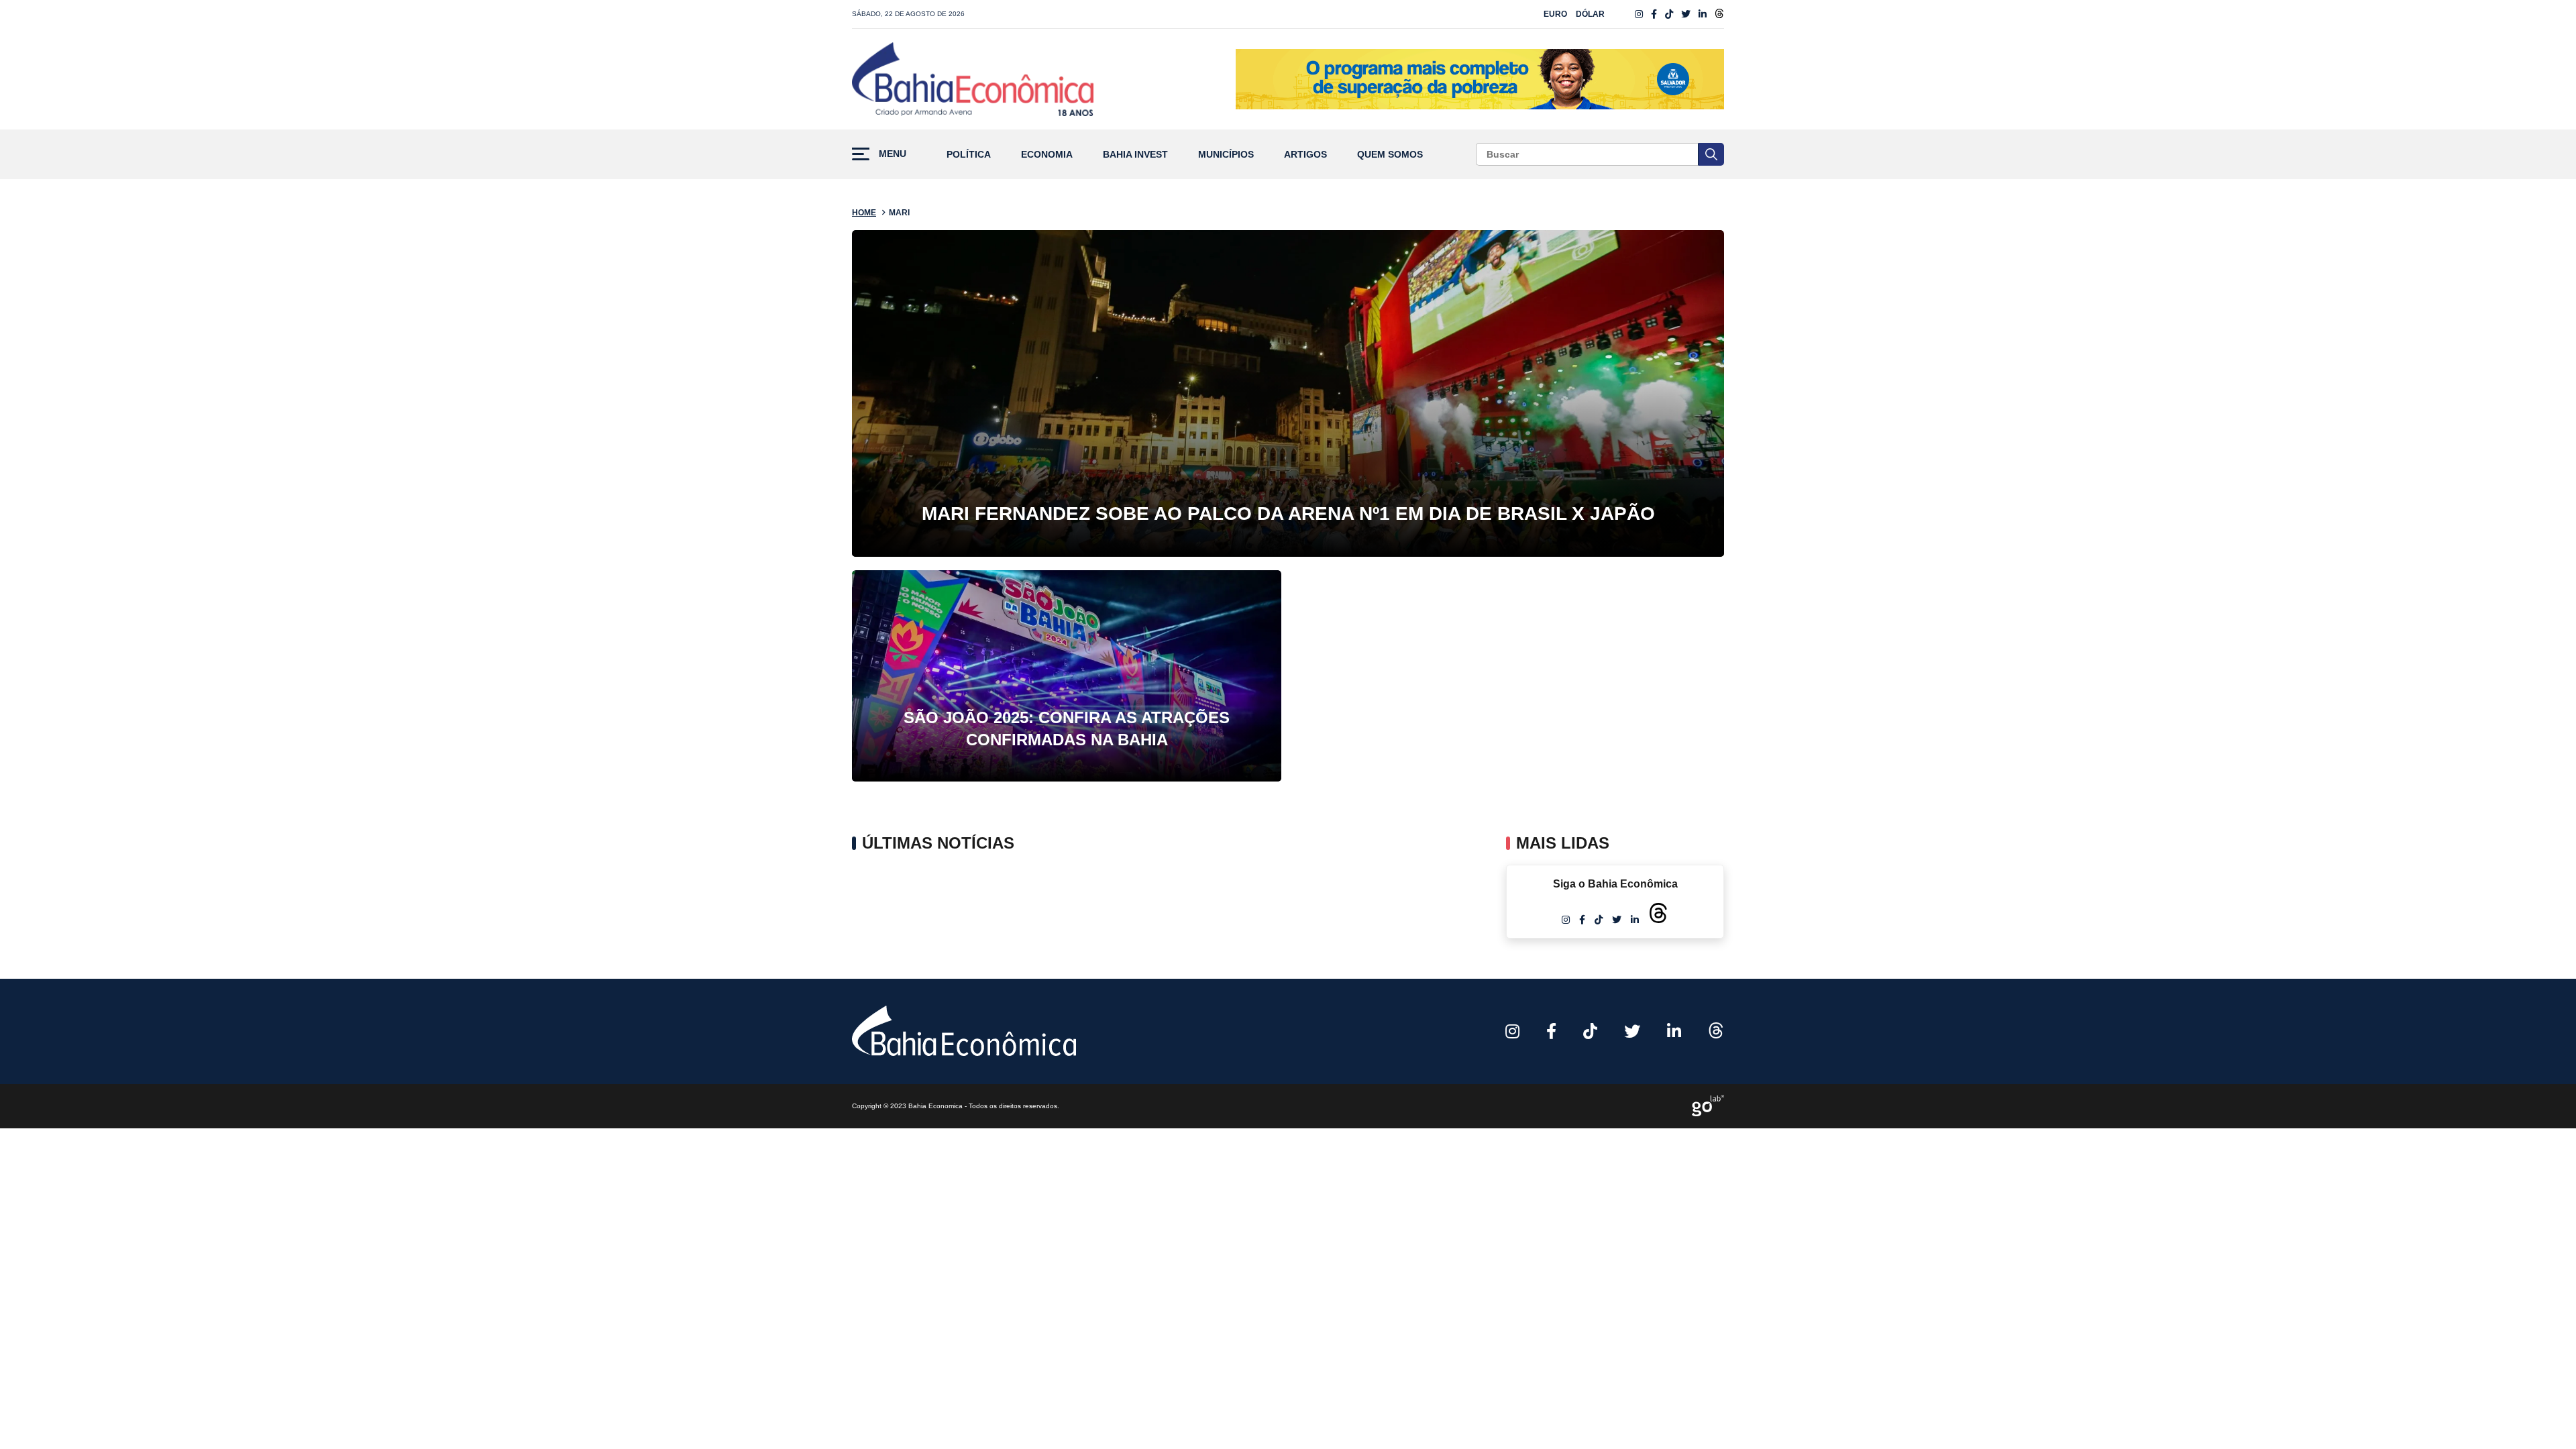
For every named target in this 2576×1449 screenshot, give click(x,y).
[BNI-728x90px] (1480, 79)
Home (864, 213)
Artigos (1305, 155)
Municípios (1226, 155)
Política (969, 155)
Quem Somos (1390, 155)
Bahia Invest (1135, 155)
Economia (1047, 155)
